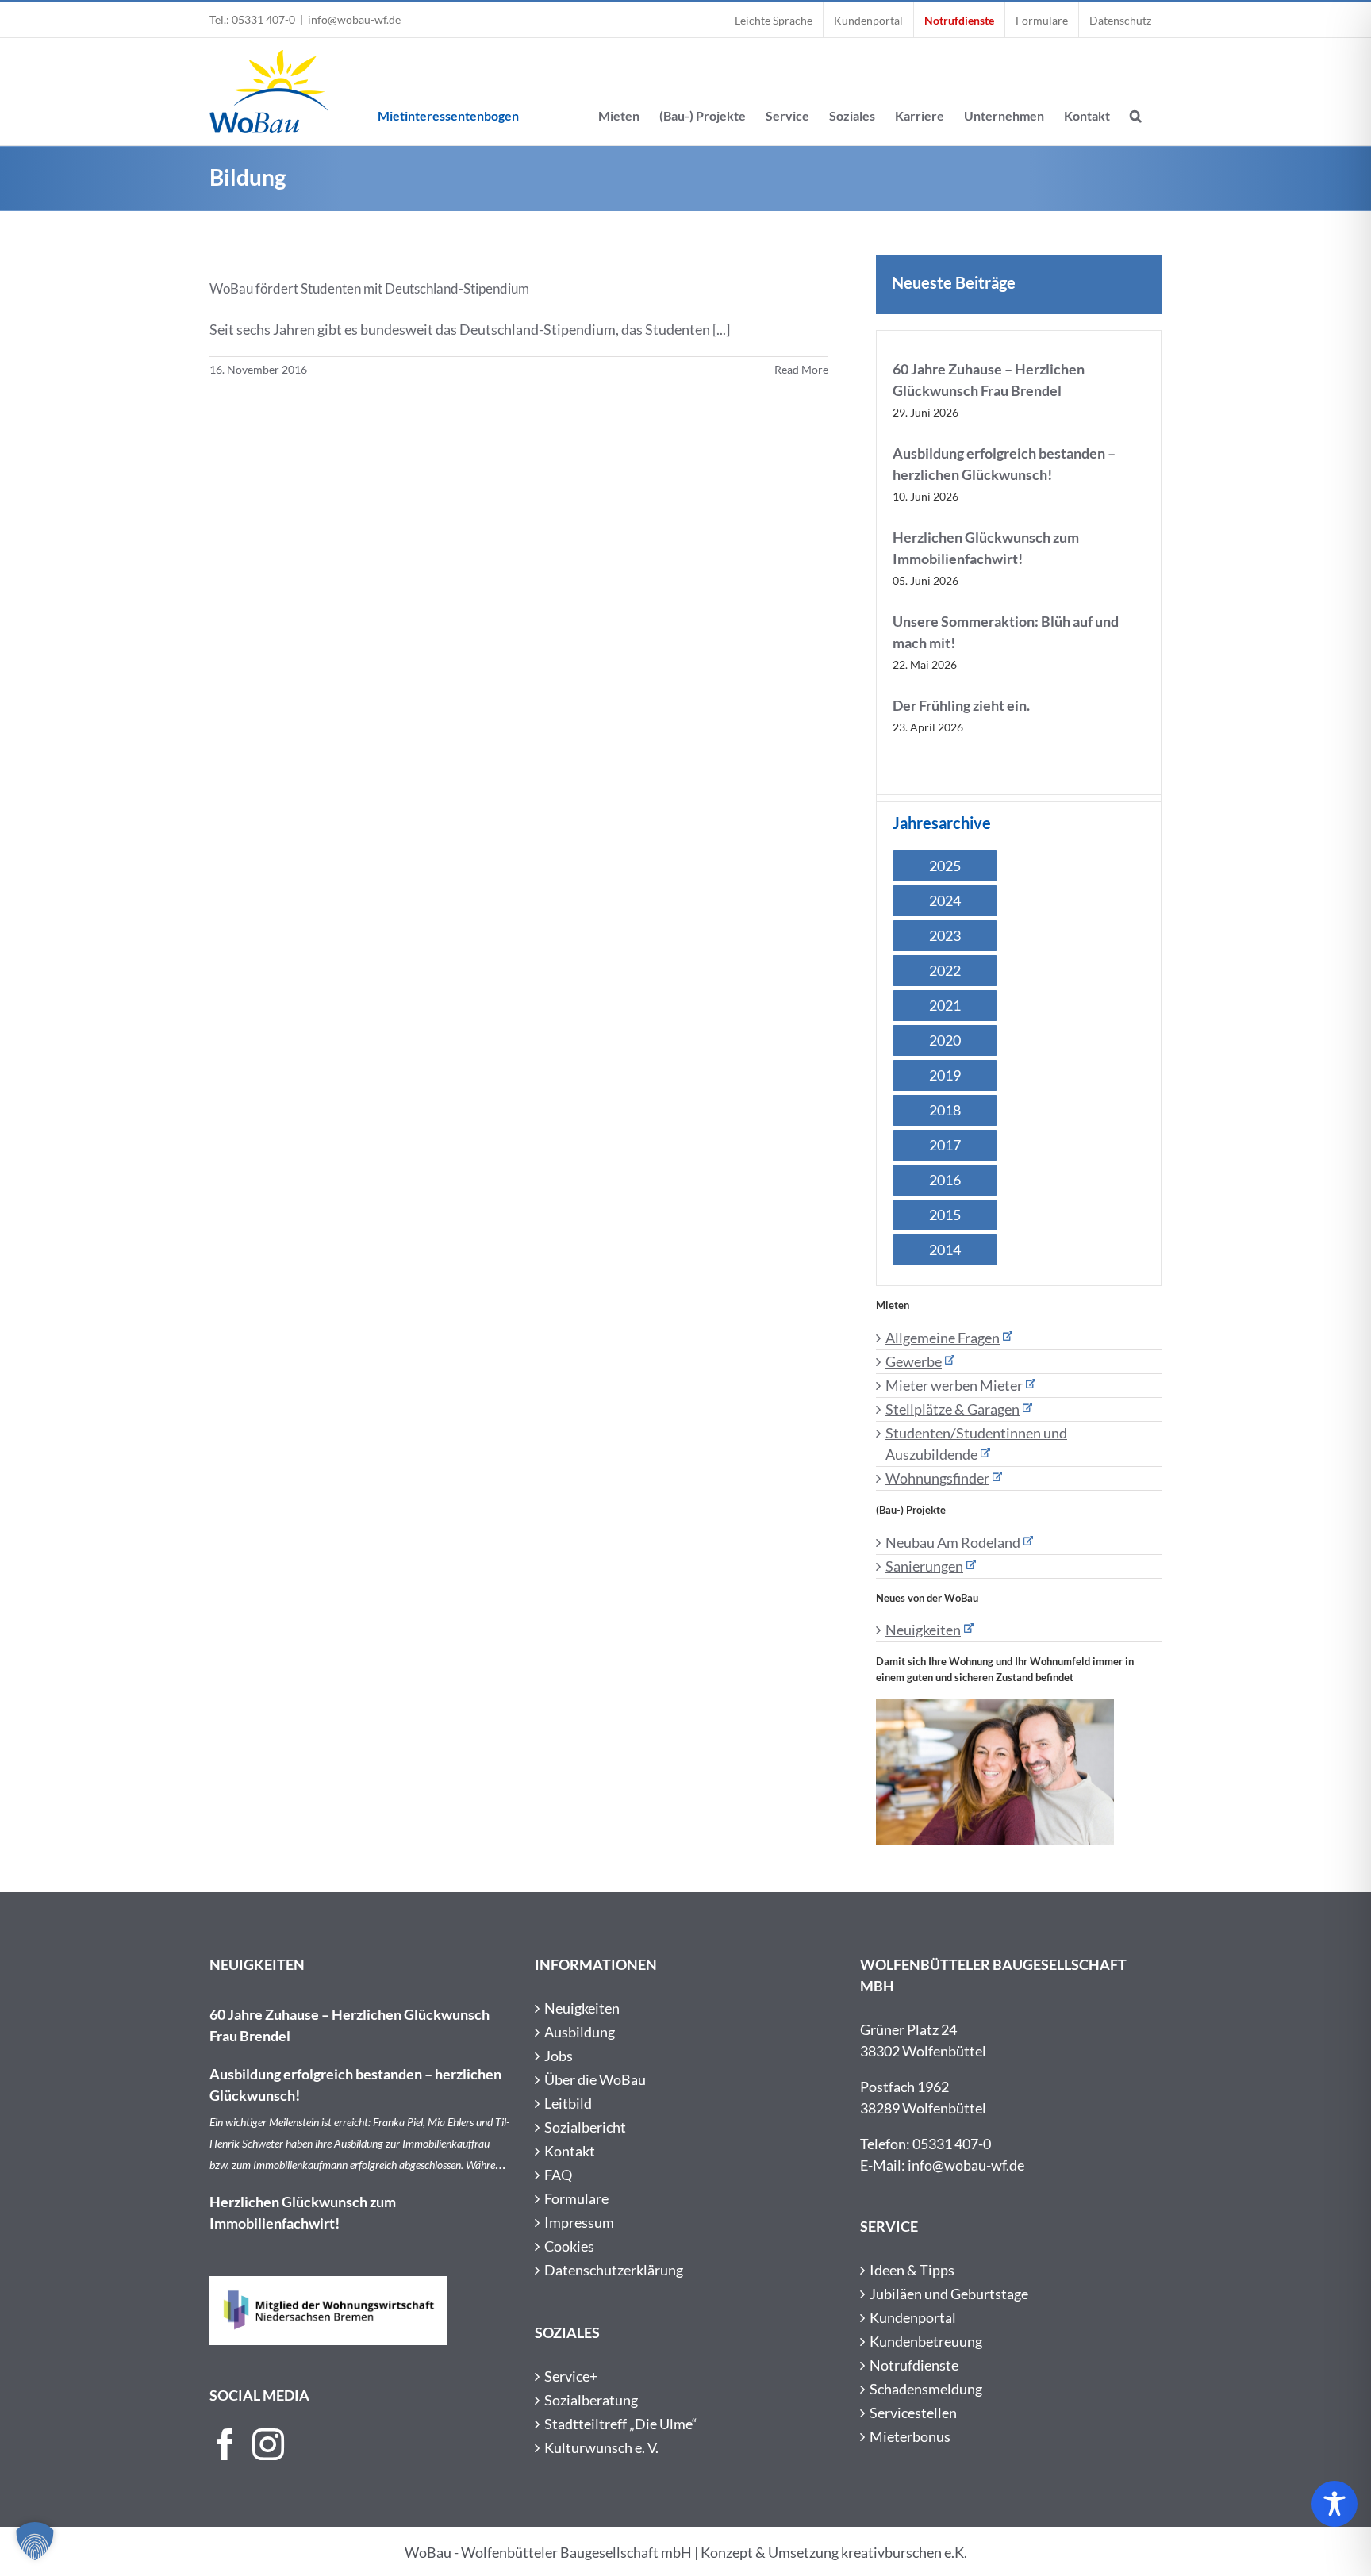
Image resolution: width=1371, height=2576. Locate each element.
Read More (801, 369)
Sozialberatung (591, 2400)
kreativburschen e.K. (904, 2552)
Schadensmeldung (926, 2389)
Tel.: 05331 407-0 (252, 19)
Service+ (571, 2376)
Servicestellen (913, 2413)
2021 (945, 1005)
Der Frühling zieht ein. (961, 705)
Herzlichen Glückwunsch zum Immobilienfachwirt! (303, 2212)
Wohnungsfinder (937, 1478)
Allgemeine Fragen (943, 1338)
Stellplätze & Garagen (952, 1409)
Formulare (576, 2198)
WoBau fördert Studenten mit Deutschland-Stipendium (369, 288)
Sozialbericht (585, 2127)
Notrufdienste (914, 2365)
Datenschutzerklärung (614, 2270)
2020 (945, 1040)
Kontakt (570, 2151)
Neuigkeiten (923, 1630)
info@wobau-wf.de (354, 19)
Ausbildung (580, 2032)
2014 (945, 1250)
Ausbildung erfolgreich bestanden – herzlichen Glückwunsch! (355, 2085)
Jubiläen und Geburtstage (949, 2294)
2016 (945, 1180)
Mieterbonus (910, 2436)
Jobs (559, 2056)
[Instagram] (268, 2444)
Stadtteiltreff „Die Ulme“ (621, 2424)
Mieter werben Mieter (954, 1385)
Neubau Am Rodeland (953, 1542)
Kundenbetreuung (926, 2341)
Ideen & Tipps (912, 2270)
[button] (1136, 92)
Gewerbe (914, 1361)
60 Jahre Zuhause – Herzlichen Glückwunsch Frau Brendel (349, 2025)
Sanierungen (924, 1566)
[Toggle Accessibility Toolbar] (1335, 2504)
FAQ (558, 2175)
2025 (945, 866)
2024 (945, 900)
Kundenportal (913, 2317)
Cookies (569, 2246)
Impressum (579, 2222)
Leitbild (568, 2103)
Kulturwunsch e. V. (601, 2447)
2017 (945, 1145)
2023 (945, 935)
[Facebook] (225, 2444)
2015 (945, 1215)
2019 (945, 1075)
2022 (945, 970)
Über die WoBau (595, 2079)
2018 (945, 1110)
